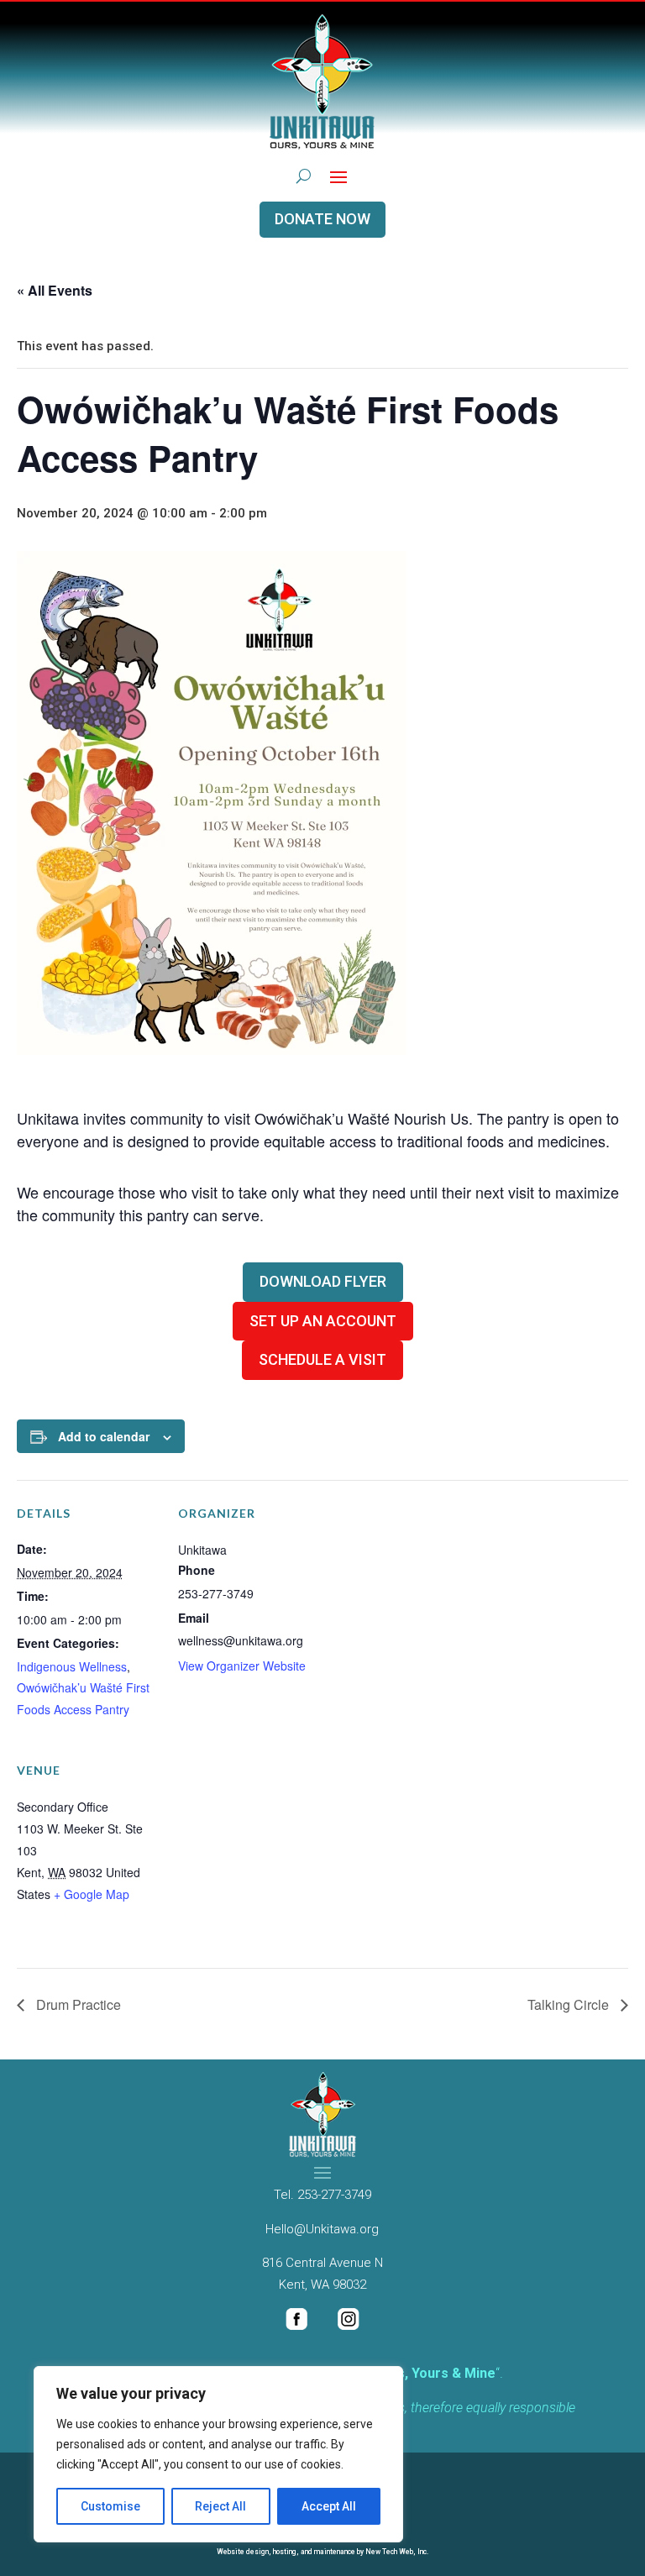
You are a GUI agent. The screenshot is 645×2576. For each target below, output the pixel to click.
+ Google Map (92, 1894)
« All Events (55, 290)
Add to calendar (104, 1436)
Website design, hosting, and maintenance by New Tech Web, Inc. (322, 2552)
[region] (218, 2454)
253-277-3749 (334, 2195)
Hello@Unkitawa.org (322, 2229)
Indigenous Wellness (72, 1666)
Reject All (220, 2506)
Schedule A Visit (322, 1359)
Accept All (329, 2506)
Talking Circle (570, 2004)
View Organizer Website (242, 1666)
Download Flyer (323, 1281)
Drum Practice (77, 2004)
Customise (110, 2506)
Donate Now (322, 219)
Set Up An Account (323, 1321)
